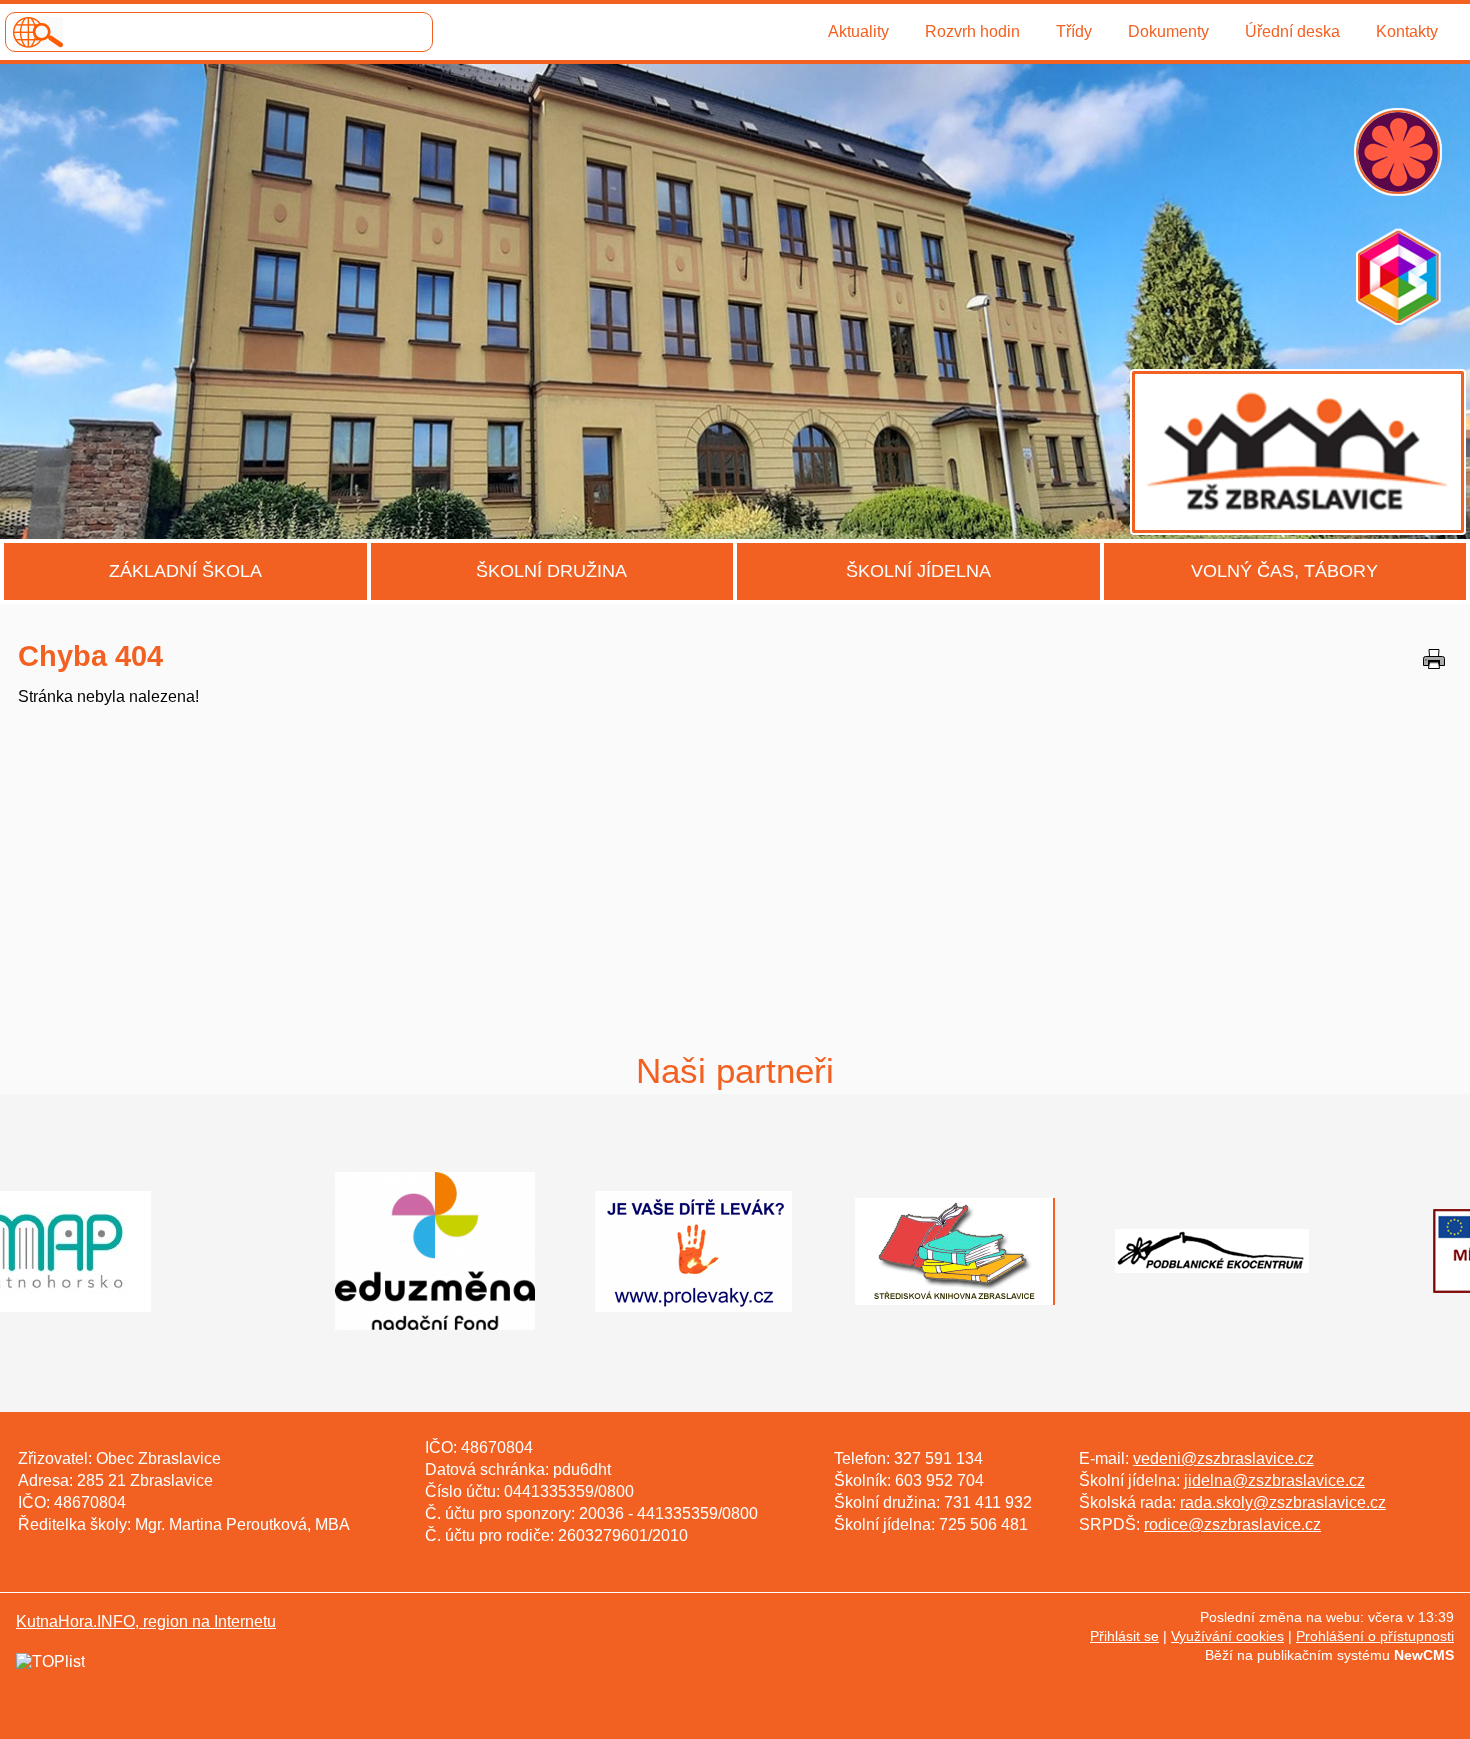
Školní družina (551, 571)
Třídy (1074, 31)
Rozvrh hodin (972, 31)
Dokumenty (1168, 31)
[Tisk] (1434, 659)
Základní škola (185, 571)
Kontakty (1407, 31)
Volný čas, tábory (1284, 571)
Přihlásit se (1124, 1636)
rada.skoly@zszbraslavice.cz (1283, 1502)
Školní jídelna (918, 571)
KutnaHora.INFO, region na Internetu (146, 1621)
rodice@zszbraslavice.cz (1232, 1524)
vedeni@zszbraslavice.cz (1223, 1458)
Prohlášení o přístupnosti (1375, 1636)
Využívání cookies (1227, 1636)
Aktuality (858, 31)
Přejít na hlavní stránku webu (735, 301)
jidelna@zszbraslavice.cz (1274, 1480)
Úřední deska (1292, 31)
